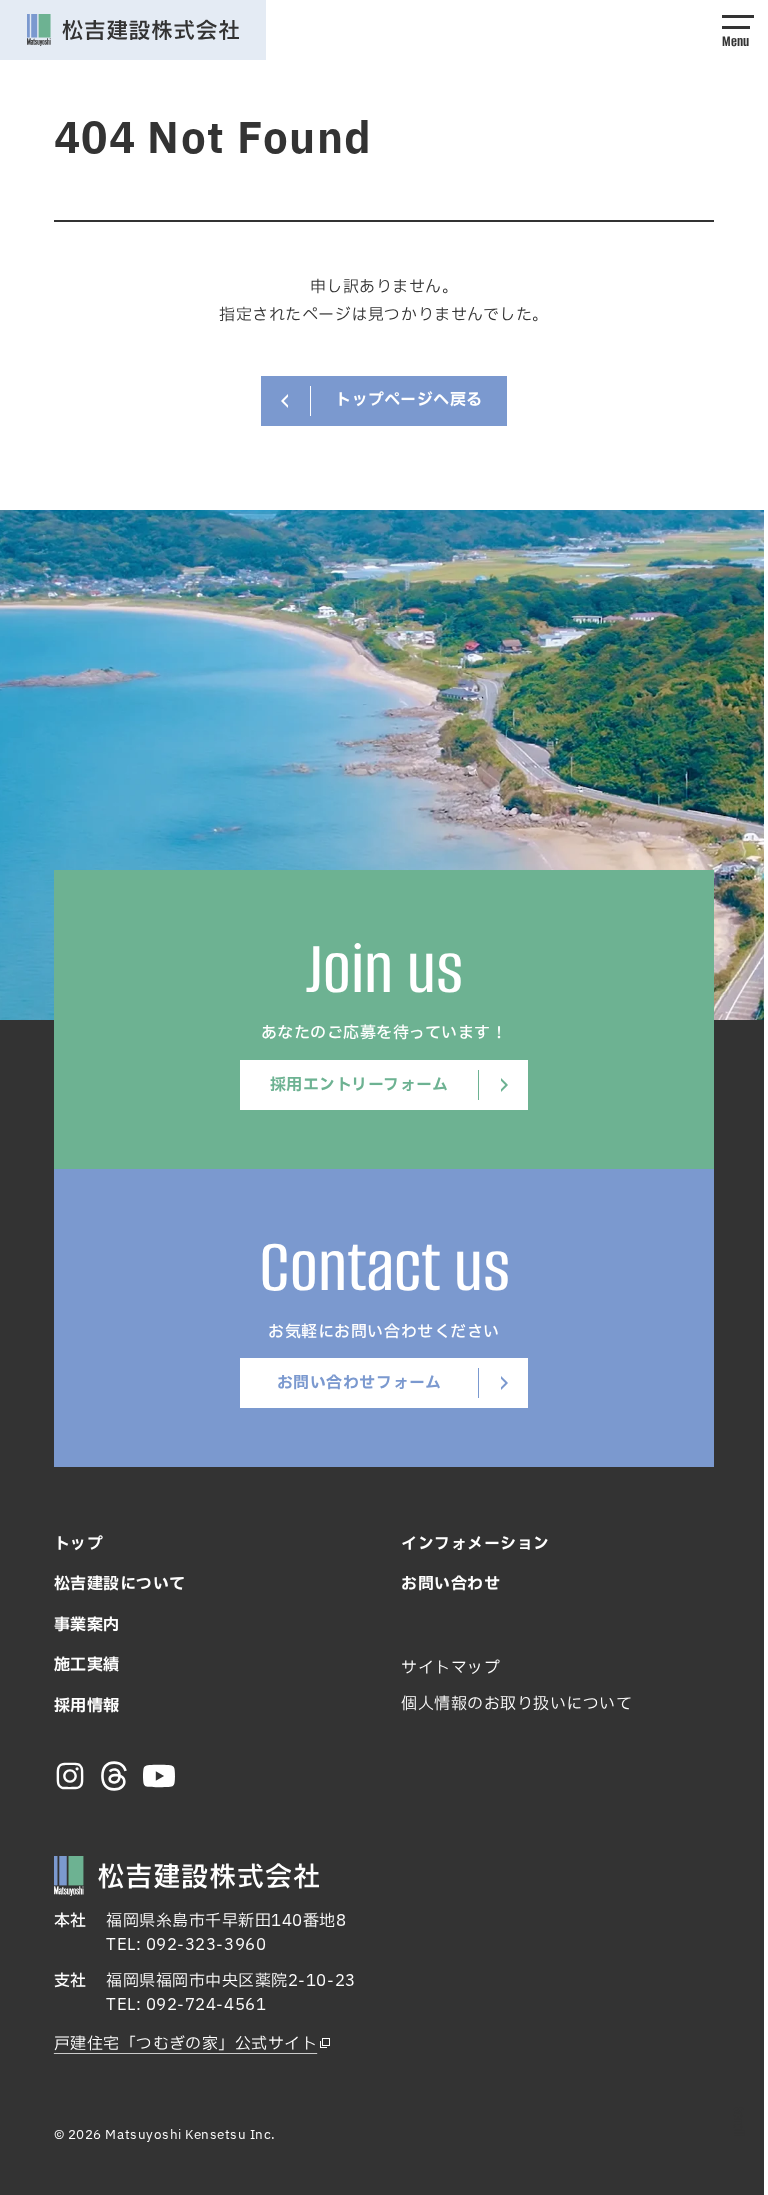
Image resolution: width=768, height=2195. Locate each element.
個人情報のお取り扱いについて (516, 1704)
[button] (738, 30)
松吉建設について (120, 1584)
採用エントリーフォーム (359, 1085)
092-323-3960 (206, 1945)
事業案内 (87, 1625)
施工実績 (87, 1665)
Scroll (738, 2121)
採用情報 (87, 1706)
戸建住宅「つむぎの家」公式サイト (185, 2044)
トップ (79, 1544)
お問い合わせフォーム (359, 1383)
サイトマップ (450, 1668)
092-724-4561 (206, 2005)
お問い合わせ (450, 1584)
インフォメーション (475, 1544)
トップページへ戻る (409, 400)
